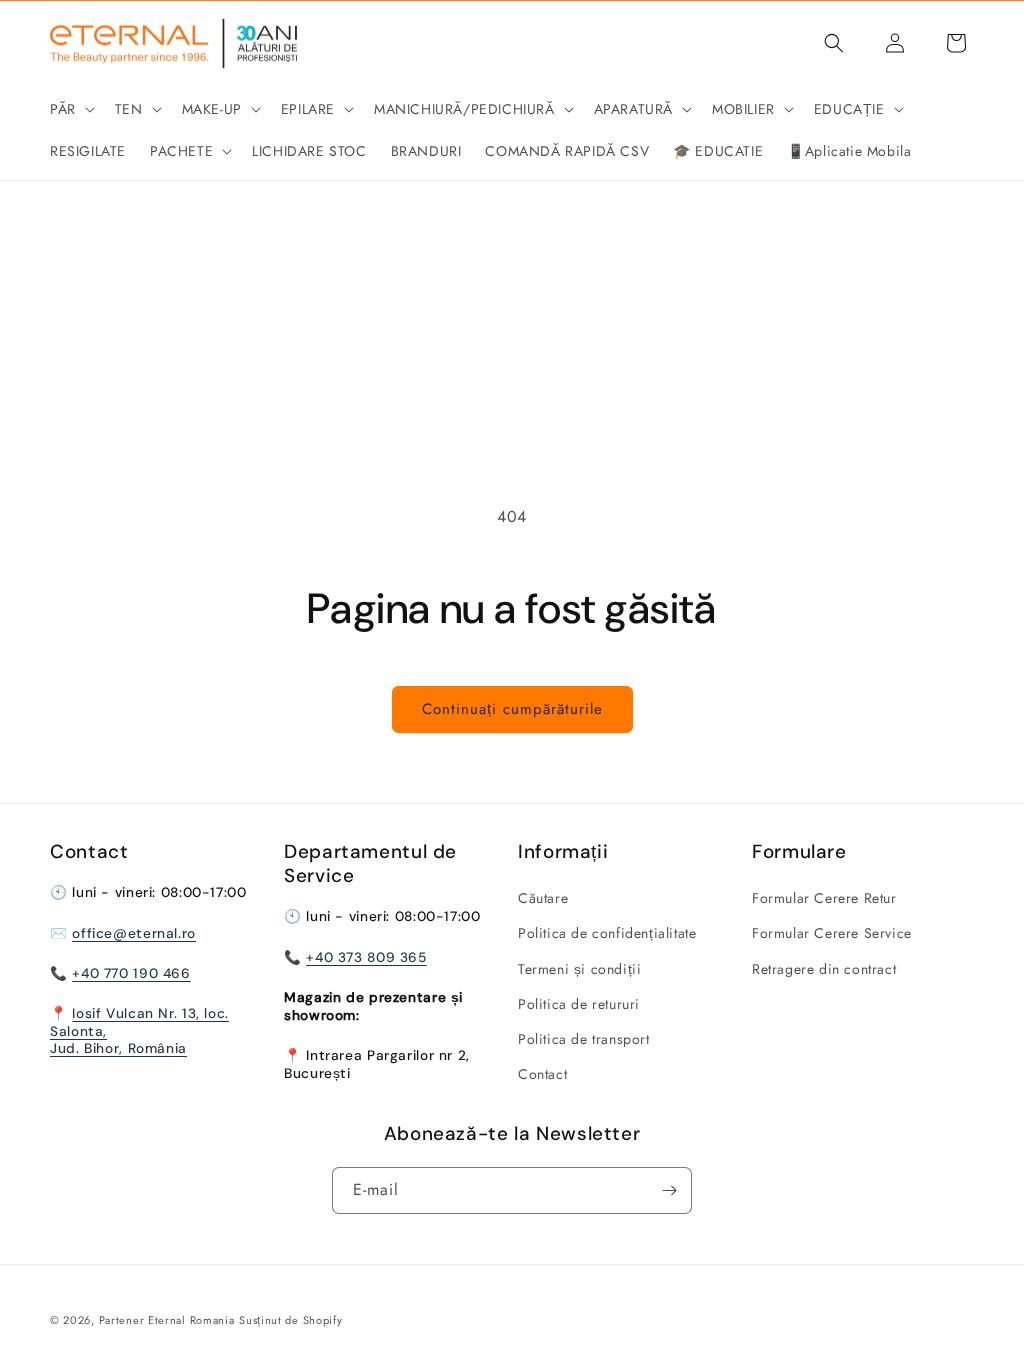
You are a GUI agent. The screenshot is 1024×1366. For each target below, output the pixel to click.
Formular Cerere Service (832, 933)
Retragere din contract (824, 969)
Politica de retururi (579, 1004)
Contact (542, 1074)
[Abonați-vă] (669, 1190)
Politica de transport (584, 1039)
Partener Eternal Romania (167, 1320)
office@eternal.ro (134, 933)
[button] (70, 109)
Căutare (543, 898)
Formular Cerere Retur (824, 898)
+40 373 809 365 (366, 957)
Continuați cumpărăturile (512, 709)
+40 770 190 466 (131, 973)
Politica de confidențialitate (607, 933)
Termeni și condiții (579, 969)
